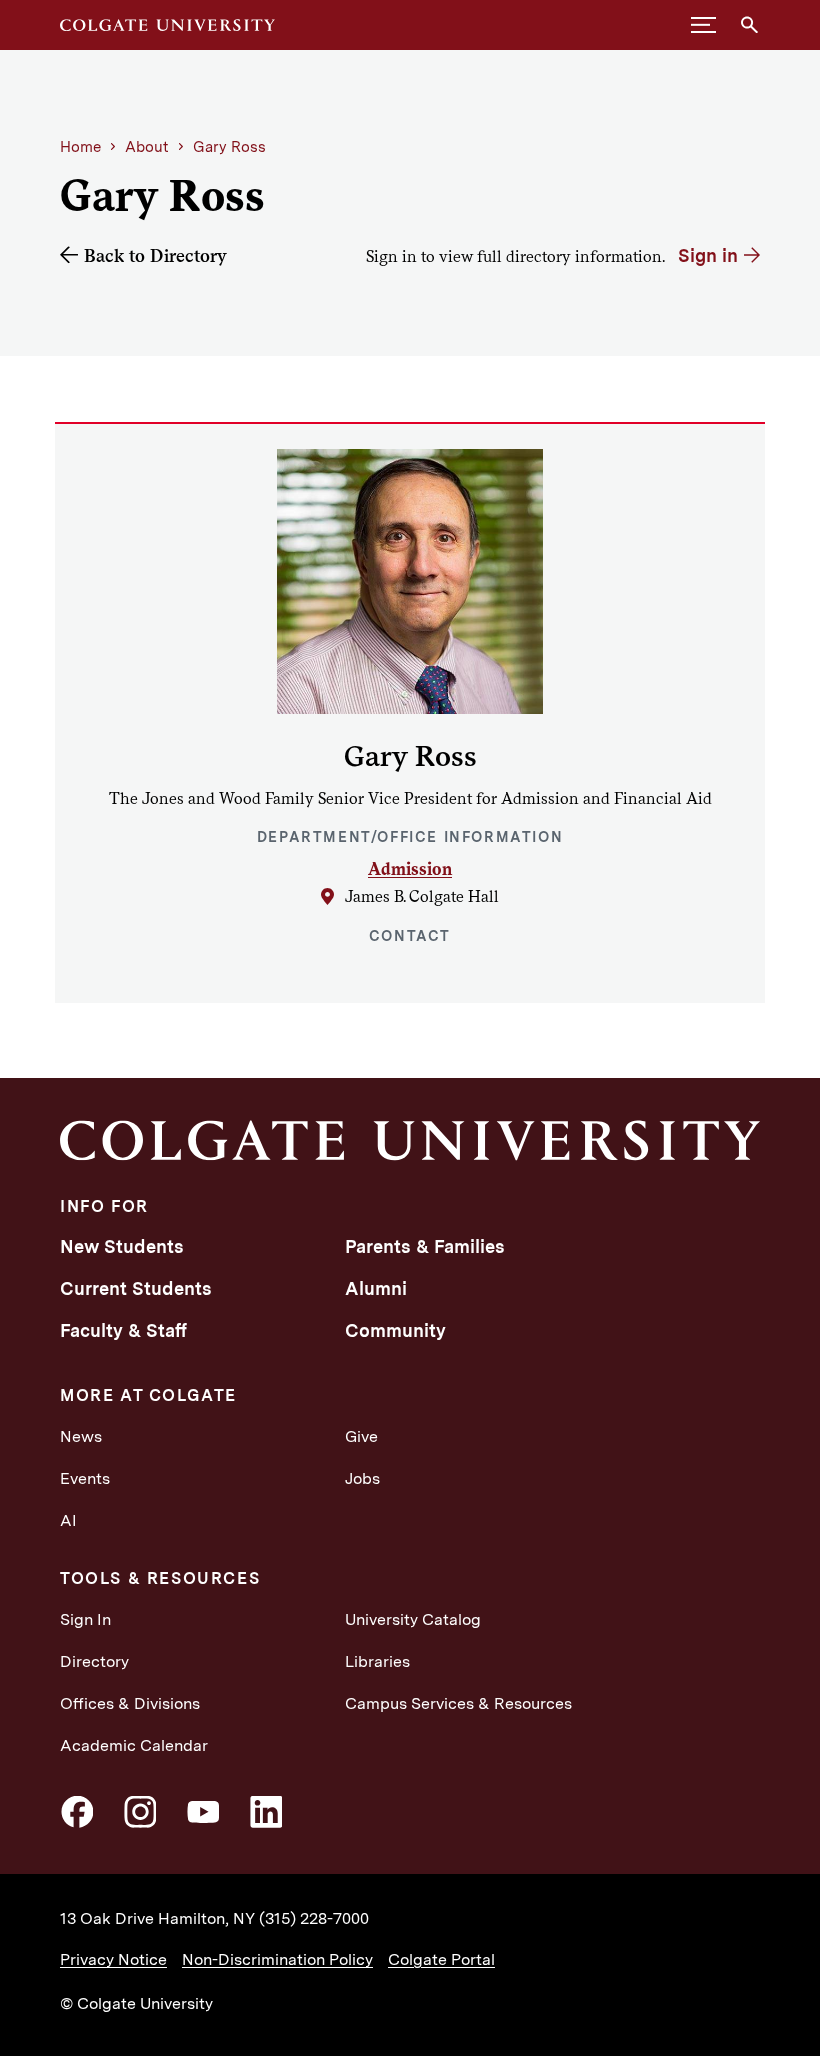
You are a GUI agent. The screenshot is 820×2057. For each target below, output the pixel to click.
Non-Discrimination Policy (277, 1959)
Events (85, 1478)
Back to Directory (155, 255)
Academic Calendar (134, 1745)
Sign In (85, 1619)
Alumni (376, 1288)
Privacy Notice (113, 1959)
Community (395, 1330)
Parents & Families (425, 1246)
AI (68, 1520)
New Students (122, 1246)
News (81, 1436)
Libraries (377, 1661)
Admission (410, 869)
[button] (703, 25)
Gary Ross (229, 147)
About (147, 147)
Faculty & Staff (123, 1330)
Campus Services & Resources (458, 1703)
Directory (94, 1661)
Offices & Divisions (130, 1703)
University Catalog (413, 1619)
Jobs (362, 1478)
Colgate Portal (441, 1959)
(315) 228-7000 (314, 1918)
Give (361, 1436)
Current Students (136, 1288)
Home (80, 147)
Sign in (708, 255)
